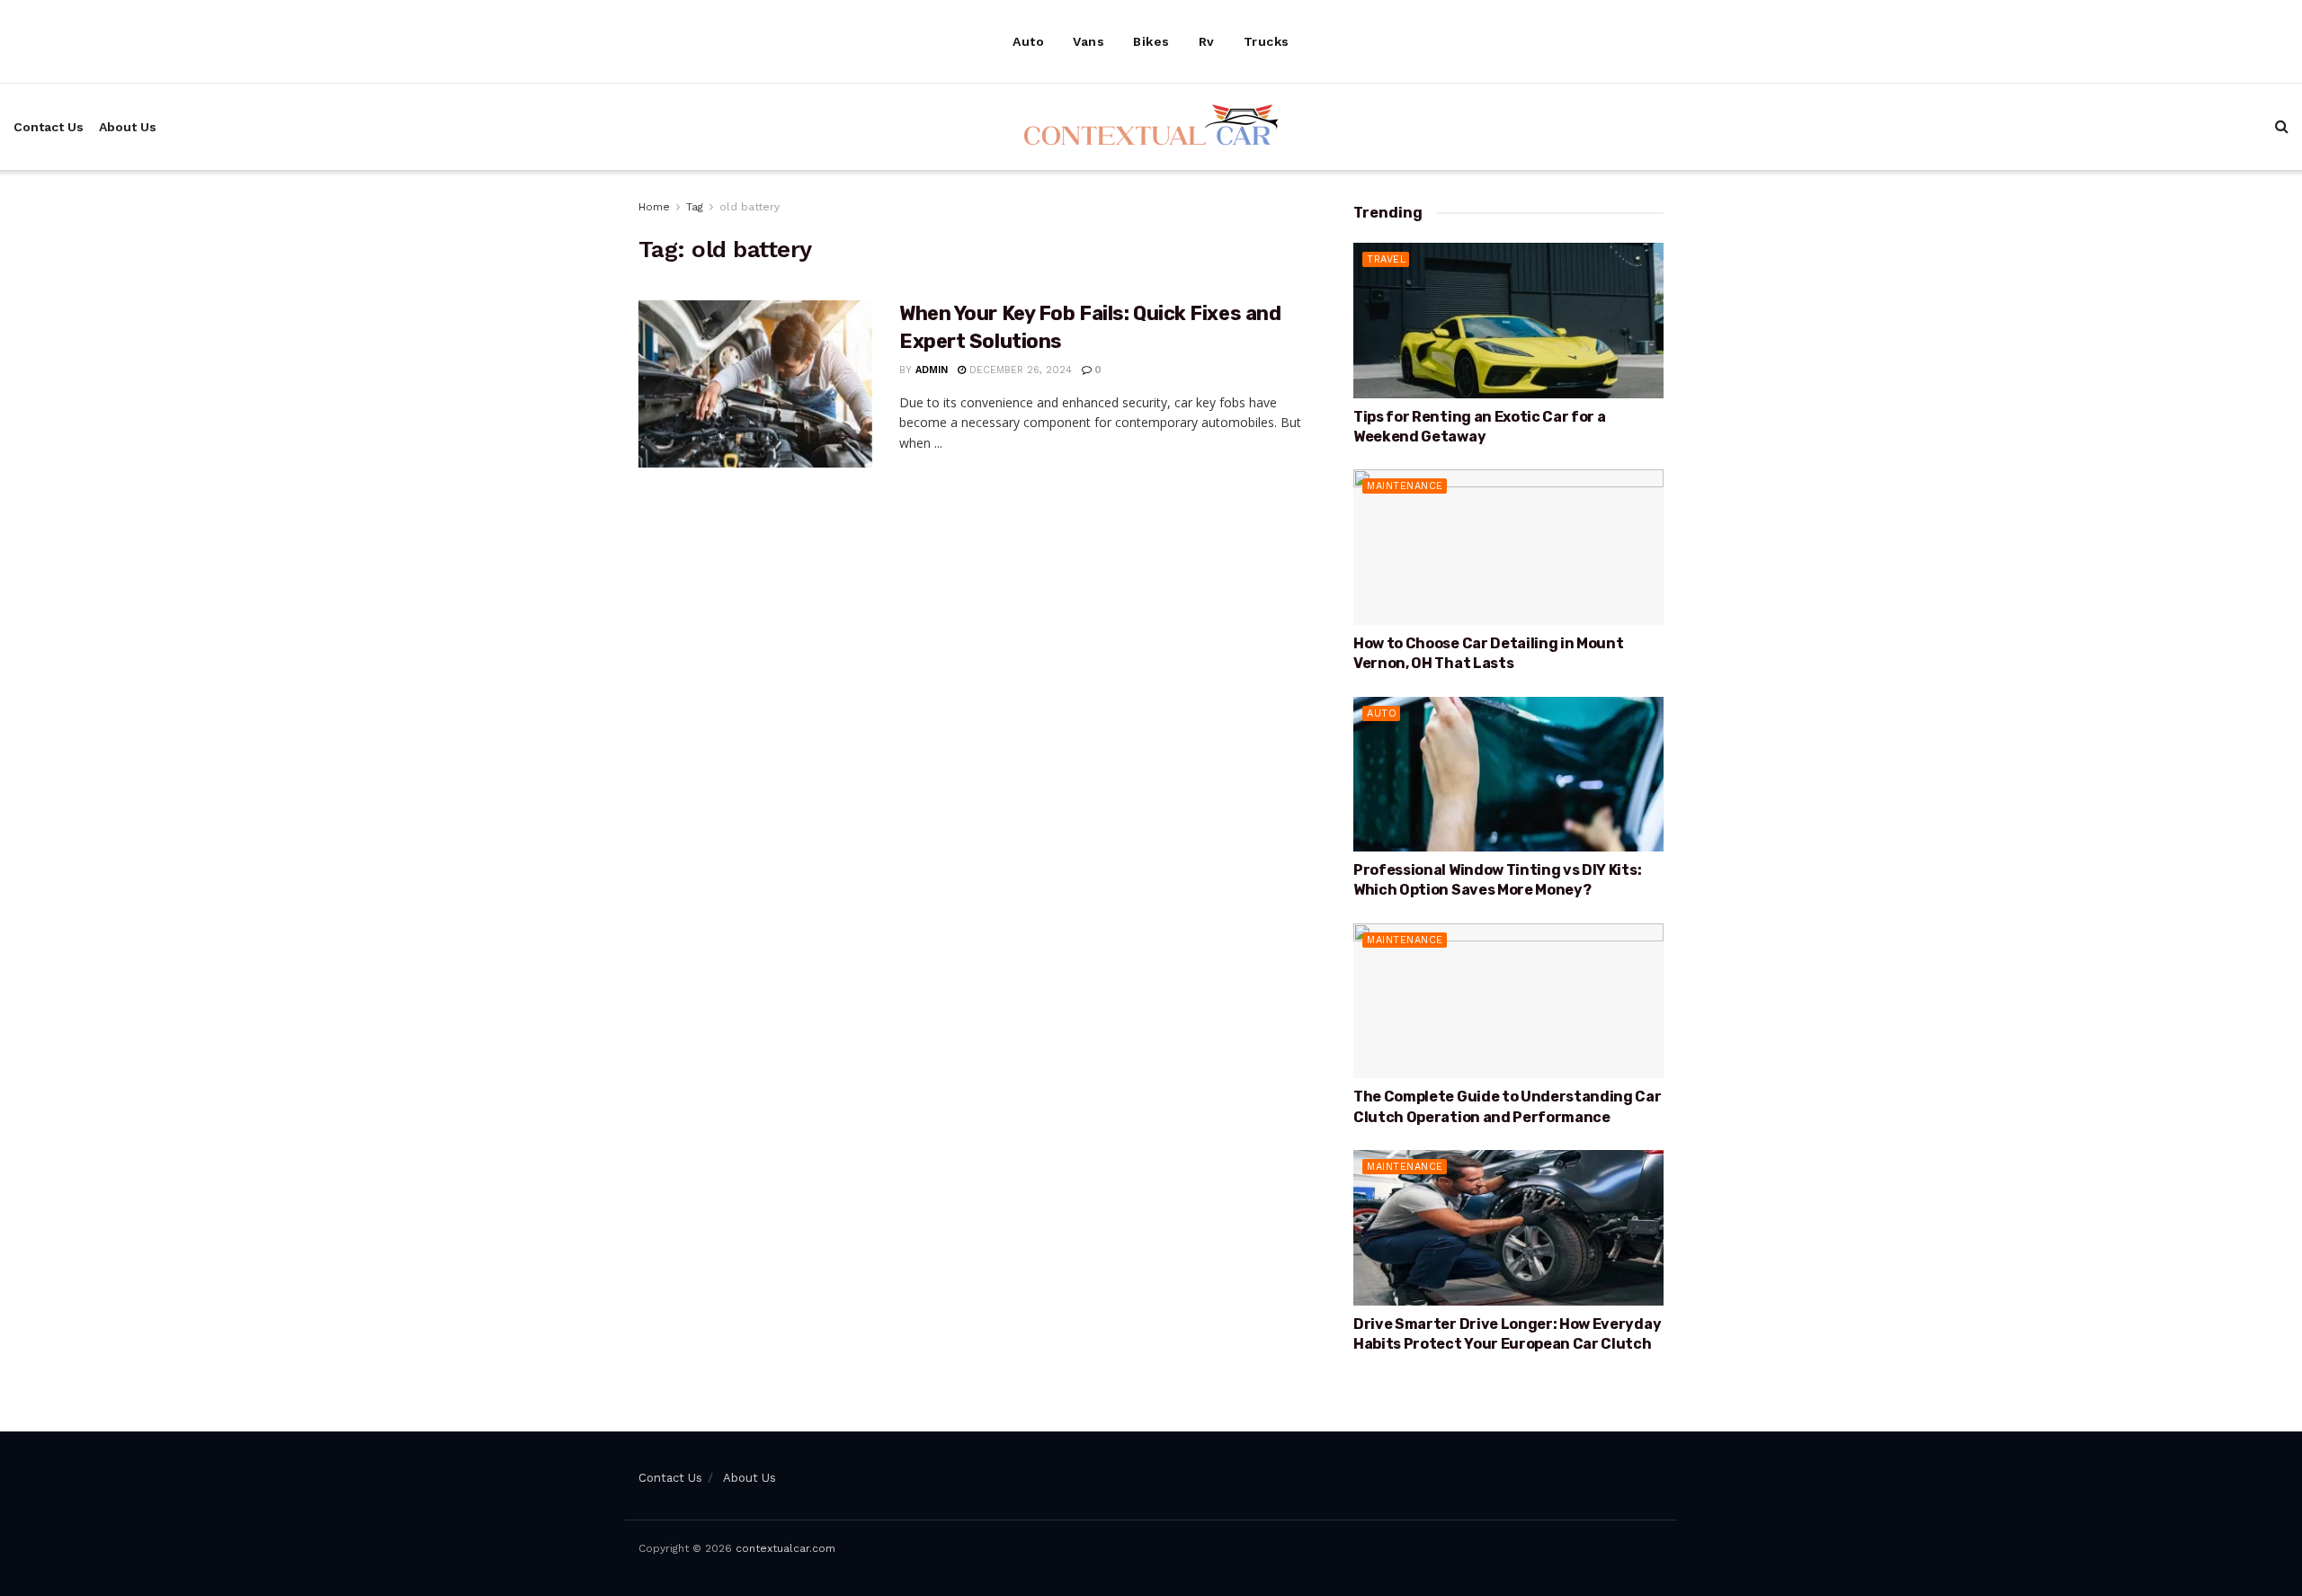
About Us (128, 127)
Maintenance (1405, 486)
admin (932, 370)
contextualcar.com (785, 1548)
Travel (1386, 259)
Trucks (1267, 41)
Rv (1207, 41)
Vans (1089, 41)
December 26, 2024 (1019, 370)
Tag (695, 207)
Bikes (1151, 41)
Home (654, 207)
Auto (1028, 41)
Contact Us (49, 127)
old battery (749, 207)
